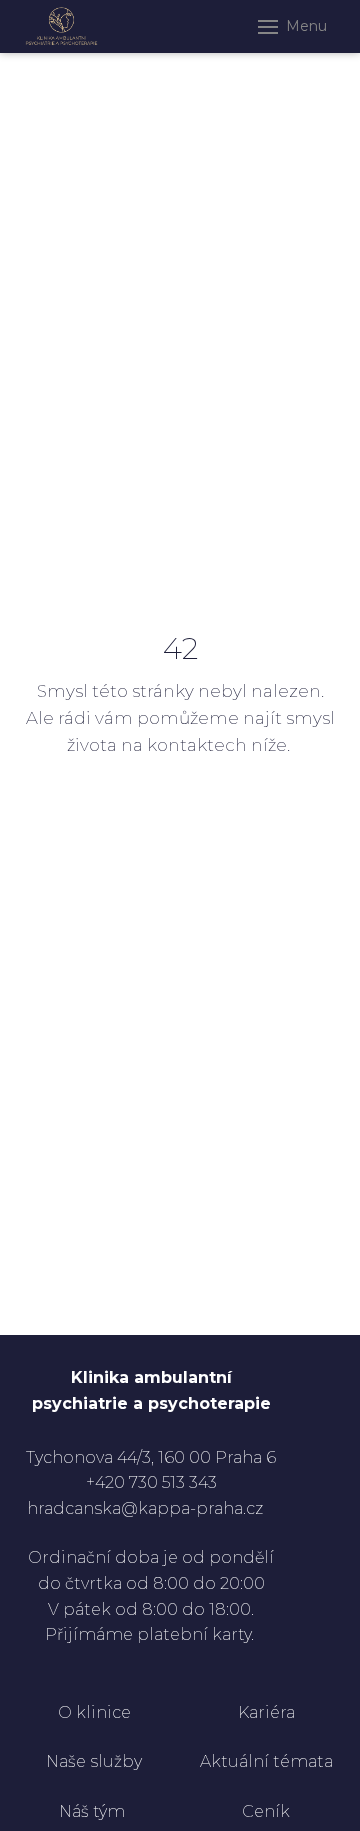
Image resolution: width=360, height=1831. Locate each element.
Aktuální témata (266, 1761)
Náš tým (94, 1811)
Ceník (266, 1811)
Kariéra (266, 1712)
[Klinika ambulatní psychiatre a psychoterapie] (61, 26)
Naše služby (94, 1761)
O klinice (94, 1712)
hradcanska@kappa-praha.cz (145, 1508)
